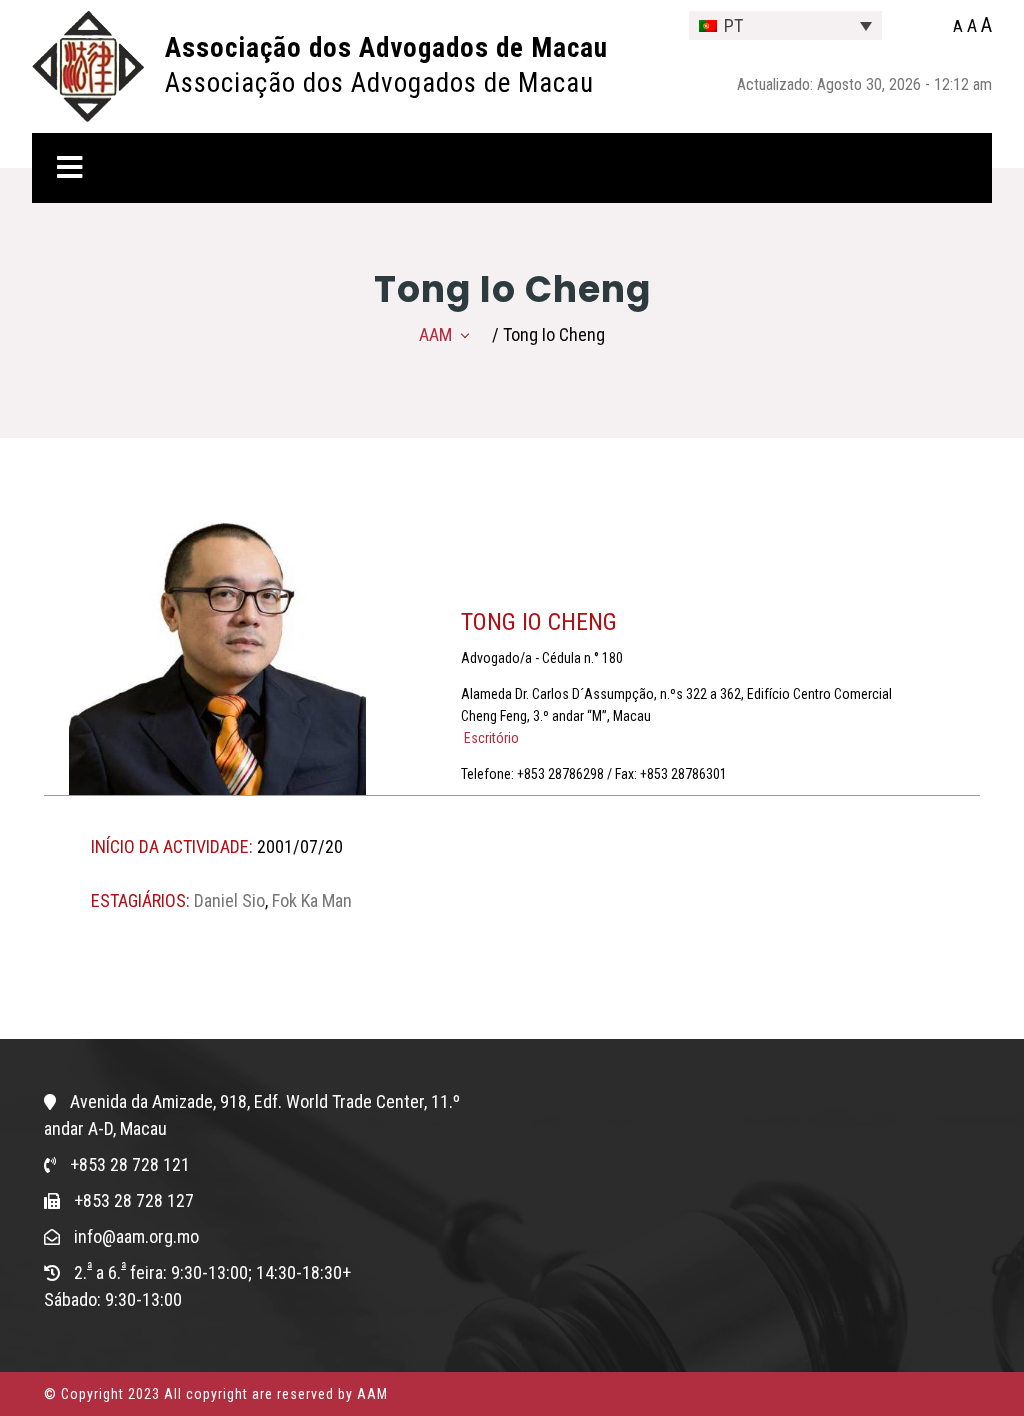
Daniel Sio (229, 900)
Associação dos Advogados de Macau (386, 48)
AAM (435, 334)
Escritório (490, 738)
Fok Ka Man (312, 900)
